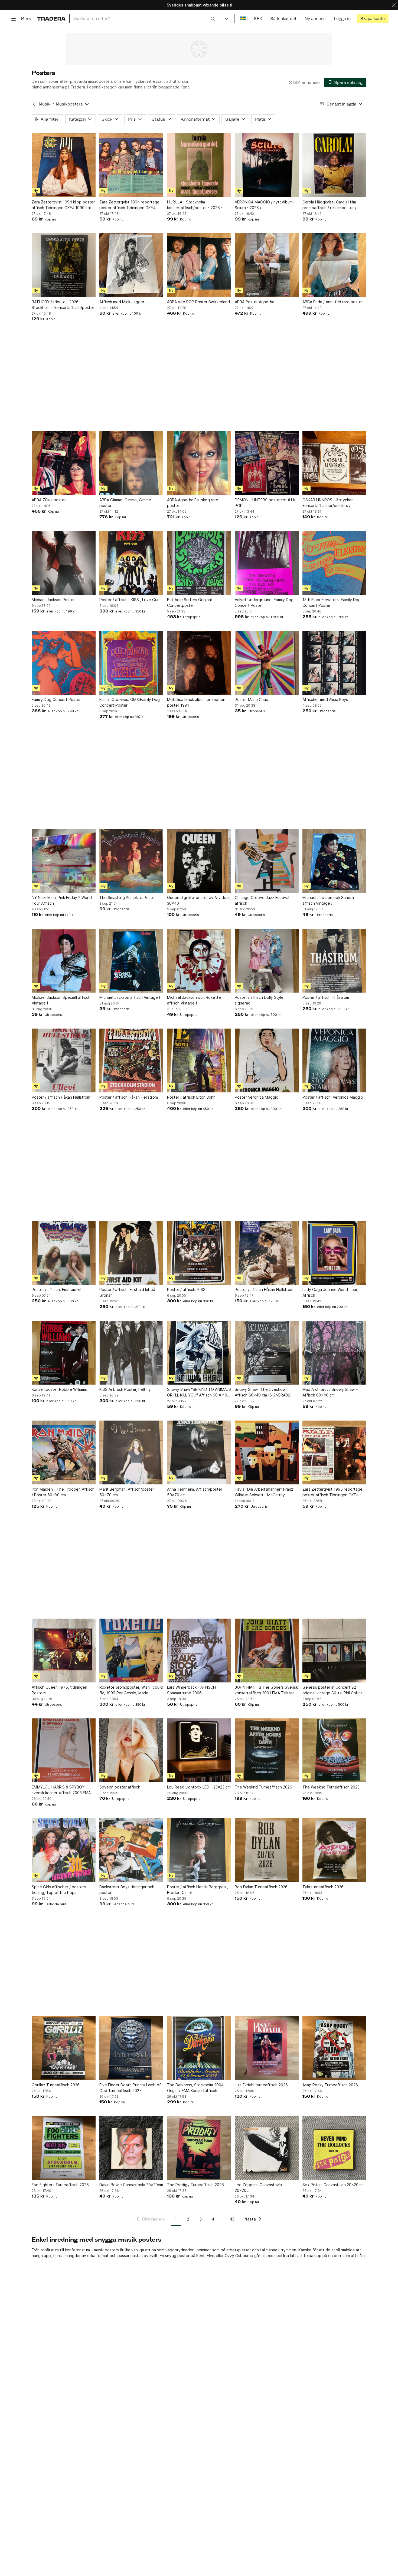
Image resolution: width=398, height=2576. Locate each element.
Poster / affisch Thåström (326, 997)
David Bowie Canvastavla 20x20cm (131, 2185)
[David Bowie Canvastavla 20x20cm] (131, 2148)
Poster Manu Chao (252, 699)
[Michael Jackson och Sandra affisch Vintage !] (334, 861)
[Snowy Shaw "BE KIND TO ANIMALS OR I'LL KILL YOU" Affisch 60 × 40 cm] (199, 1353)
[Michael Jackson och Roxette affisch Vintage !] (199, 961)
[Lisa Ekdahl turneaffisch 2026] (267, 2048)
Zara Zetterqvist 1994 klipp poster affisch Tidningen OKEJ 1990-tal (63, 205)
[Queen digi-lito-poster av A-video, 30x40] (199, 861)
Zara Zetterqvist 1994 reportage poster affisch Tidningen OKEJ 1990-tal (129, 205)
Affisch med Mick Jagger (122, 302)
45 (232, 2219)
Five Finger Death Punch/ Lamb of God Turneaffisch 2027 (130, 2088)
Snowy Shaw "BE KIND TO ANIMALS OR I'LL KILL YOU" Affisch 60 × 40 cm (199, 1392)
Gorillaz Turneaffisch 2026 (56, 2085)
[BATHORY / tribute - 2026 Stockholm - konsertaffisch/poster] (64, 265)
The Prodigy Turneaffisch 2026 (195, 2185)
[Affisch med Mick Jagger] (131, 265)
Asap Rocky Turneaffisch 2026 (330, 2085)
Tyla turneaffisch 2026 (323, 1887)
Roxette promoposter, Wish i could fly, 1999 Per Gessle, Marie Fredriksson (131, 1690)
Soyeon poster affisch (120, 1787)
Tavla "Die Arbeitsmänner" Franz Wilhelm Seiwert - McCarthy (264, 1492)
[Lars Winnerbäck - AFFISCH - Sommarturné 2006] (199, 1651)
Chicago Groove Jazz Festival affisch (262, 900)
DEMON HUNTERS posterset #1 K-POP (266, 503)
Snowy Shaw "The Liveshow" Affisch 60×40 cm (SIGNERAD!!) (263, 1392)
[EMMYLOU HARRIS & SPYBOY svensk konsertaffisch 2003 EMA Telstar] (64, 1750)
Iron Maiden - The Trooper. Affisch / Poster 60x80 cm (63, 1492)
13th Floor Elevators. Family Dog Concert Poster (332, 602)
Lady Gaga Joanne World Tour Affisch (330, 1292)
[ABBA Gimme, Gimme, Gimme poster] (131, 463)
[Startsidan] (51, 19)
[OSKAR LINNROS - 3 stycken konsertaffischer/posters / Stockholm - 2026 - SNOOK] (334, 463)
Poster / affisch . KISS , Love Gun (129, 600)
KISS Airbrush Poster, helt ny (125, 1389)
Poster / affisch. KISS (186, 1289)
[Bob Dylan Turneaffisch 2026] (267, 1850)
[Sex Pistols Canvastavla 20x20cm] (334, 2148)
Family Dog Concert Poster (56, 699)
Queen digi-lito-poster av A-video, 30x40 (198, 900)
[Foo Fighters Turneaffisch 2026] (64, 2148)
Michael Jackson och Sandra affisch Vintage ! (328, 900)
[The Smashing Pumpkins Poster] (131, 861)
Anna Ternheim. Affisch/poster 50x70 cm (195, 1492)
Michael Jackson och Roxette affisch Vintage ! (194, 1000)
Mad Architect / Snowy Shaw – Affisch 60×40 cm (330, 1392)
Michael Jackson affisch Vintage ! (130, 997)
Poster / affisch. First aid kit (57, 1289)
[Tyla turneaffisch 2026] (334, 1850)
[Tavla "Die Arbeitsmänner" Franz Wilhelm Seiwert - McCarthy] (267, 1452)
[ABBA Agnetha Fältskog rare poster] (199, 463)
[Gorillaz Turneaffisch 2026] (64, 2048)
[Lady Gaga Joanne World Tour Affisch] (334, 1253)
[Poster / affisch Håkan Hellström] (64, 1060)
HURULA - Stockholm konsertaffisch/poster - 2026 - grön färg (195, 205)
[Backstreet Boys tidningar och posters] (131, 1850)
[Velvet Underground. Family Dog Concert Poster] (267, 563)
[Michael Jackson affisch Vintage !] (131, 961)
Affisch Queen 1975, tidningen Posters (59, 1690)
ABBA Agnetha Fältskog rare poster (193, 503)
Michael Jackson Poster (53, 600)
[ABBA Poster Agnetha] (267, 265)
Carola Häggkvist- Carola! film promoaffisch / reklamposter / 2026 (329, 205)
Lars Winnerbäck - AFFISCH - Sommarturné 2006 (193, 1690)
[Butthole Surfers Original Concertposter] (199, 563)
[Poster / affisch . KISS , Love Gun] (131, 563)
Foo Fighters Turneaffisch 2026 (60, 2185)
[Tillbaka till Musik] (34, 104)
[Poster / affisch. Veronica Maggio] (334, 1060)
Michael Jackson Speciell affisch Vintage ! (61, 1000)
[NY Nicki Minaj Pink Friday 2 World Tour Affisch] (64, 861)
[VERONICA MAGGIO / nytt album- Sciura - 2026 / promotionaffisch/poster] (267, 165)
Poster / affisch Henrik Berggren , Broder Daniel (198, 1890)
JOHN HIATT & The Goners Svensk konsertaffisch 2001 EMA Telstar (266, 1690)
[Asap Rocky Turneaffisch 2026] (334, 2048)
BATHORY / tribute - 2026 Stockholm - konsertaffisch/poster (63, 305)
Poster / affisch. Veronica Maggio (333, 1097)
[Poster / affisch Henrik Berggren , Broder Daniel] (199, 1850)
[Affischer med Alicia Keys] (334, 663)
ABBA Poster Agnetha (255, 302)
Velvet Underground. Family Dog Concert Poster (264, 602)
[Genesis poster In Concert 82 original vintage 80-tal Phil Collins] (334, 1651)
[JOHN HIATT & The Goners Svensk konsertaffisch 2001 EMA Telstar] (267, 1651)
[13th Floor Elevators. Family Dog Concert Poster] (334, 563)
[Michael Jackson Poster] (64, 563)
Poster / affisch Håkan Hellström (61, 1097)
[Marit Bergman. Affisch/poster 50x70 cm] (131, 1452)
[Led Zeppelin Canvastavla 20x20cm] (267, 2148)
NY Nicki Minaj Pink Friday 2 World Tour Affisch (62, 900)
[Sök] (213, 18)
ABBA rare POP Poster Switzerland (198, 302)
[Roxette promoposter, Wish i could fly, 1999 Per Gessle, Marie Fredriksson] (131, 1651)
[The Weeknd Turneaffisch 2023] (334, 1750)
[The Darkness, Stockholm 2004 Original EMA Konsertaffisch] (199, 2048)
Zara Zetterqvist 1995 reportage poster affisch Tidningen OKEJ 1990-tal (332, 1492)
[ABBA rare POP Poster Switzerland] (199, 265)
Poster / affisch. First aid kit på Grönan (127, 1292)
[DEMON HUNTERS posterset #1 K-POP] (267, 463)
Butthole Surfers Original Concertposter (189, 602)
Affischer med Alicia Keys (325, 699)
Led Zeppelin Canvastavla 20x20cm (258, 2188)
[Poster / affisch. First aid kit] (64, 1253)
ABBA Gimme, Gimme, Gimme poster (125, 503)
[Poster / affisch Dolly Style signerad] (267, 961)
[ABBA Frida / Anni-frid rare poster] (334, 265)
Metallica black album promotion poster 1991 (196, 702)
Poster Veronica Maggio (257, 1097)
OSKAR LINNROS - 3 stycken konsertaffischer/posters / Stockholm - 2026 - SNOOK (328, 503)
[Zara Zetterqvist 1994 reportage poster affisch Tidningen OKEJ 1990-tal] (131, 165)
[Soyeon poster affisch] (131, 1750)
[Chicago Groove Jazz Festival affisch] (267, 861)
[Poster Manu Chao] (267, 663)
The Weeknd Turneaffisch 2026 (263, 1787)
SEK (258, 19)
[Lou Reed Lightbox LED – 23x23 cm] (199, 1750)
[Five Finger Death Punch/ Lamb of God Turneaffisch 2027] (131, 2048)
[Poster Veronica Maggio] (267, 1060)
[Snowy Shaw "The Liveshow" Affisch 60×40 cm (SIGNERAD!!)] (267, 1353)
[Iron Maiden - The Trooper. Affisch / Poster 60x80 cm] (64, 1452)
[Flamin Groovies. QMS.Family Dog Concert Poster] (131, 663)
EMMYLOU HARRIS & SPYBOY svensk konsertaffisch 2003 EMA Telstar (61, 1790)
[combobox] (144, 19)
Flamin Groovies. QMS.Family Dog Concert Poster (130, 702)
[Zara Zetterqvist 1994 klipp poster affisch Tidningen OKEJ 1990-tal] (64, 165)
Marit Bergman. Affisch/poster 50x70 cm (127, 1492)
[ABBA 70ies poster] (64, 463)
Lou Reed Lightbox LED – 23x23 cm (199, 1787)
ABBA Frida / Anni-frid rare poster (333, 302)
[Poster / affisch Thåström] (334, 961)
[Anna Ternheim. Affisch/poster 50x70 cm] (199, 1452)
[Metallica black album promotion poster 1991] (199, 663)
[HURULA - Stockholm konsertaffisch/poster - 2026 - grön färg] (199, 165)
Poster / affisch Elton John (191, 1097)
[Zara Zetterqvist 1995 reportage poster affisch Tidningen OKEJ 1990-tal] (334, 1452)
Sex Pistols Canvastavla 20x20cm (333, 2185)
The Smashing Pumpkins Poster (128, 897)
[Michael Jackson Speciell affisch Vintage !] (64, 961)
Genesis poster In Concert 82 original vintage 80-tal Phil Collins (332, 1690)
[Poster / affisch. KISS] (199, 1253)
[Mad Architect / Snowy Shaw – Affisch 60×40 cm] (334, 1353)
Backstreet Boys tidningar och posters (127, 1890)
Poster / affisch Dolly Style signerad (259, 1000)
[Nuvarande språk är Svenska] (243, 19)
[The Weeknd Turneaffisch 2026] (267, 1750)
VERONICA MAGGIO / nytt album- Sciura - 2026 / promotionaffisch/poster (265, 205)
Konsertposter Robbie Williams (59, 1389)
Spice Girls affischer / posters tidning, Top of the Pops (59, 1890)
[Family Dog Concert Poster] (64, 663)
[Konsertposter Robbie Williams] (64, 1353)
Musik (45, 104)
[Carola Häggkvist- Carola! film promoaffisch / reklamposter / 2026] (334, 165)
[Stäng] (394, 5)
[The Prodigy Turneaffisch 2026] (199, 2148)
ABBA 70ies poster (49, 500)
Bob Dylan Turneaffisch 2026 (261, 1887)
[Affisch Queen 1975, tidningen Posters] (64, 1651)
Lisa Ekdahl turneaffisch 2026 (261, 2085)
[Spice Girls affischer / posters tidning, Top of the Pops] (64, 1850)
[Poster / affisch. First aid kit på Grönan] (131, 1253)
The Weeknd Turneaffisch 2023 (331, 1787)
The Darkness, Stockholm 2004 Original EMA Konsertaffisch (195, 2088)
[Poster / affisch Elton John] (199, 1060)
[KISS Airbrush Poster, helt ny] (131, 1353)
